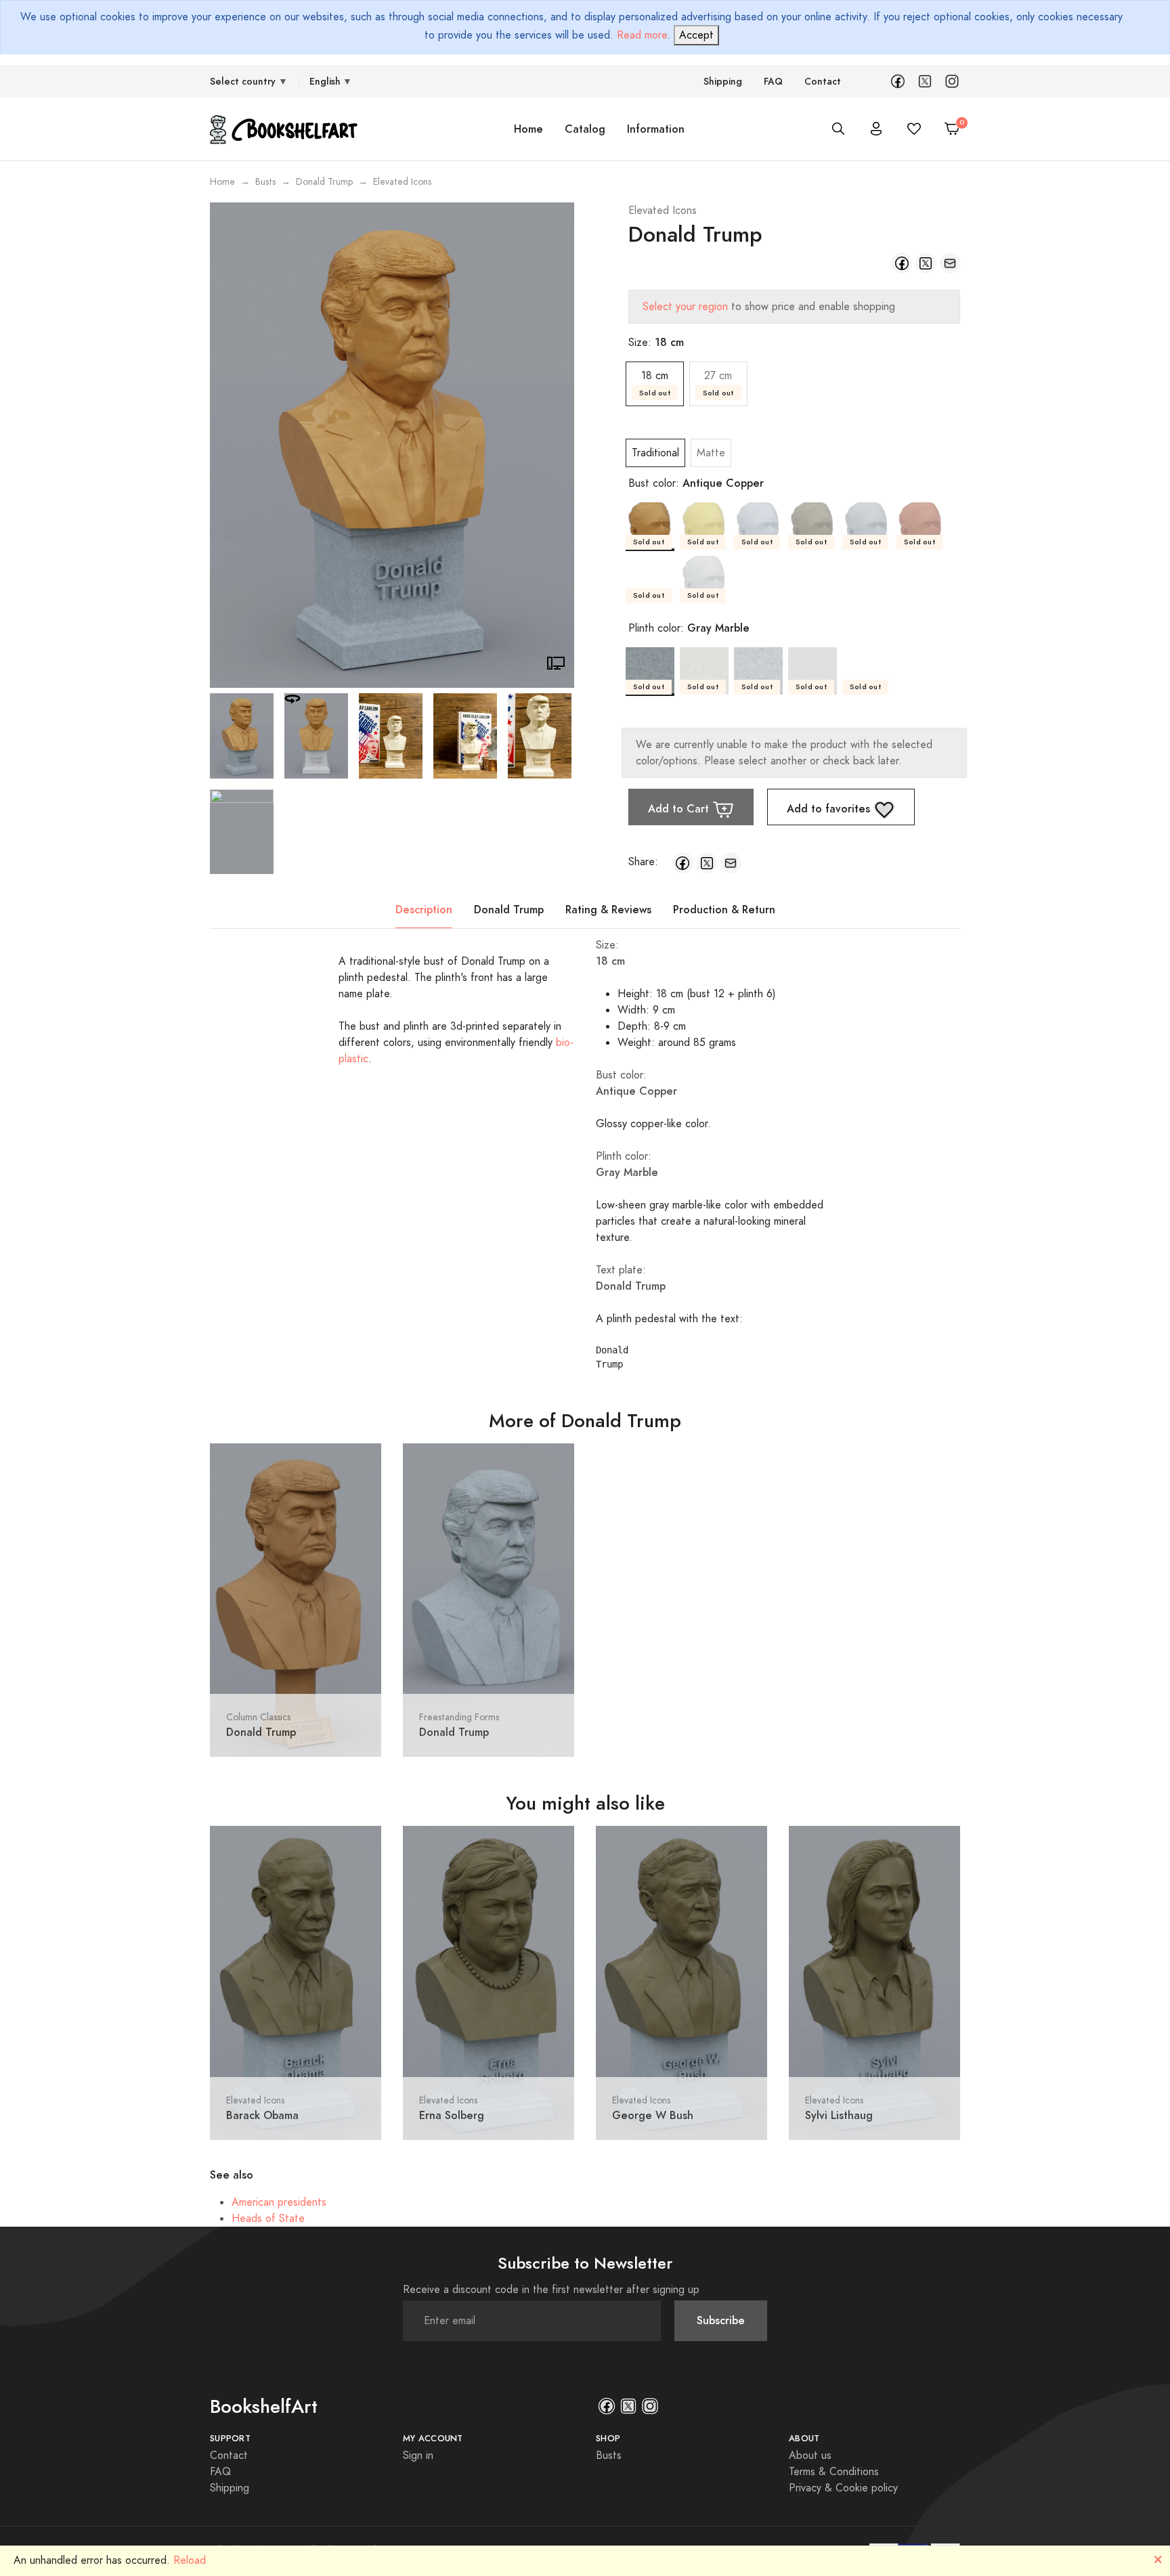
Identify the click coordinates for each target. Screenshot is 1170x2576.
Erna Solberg (452, 2115)
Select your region (685, 307)
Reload (190, 2560)
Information (656, 129)
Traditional (655, 453)
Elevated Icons (663, 211)
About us (810, 2455)
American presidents (279, 2202)
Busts (265, 182)
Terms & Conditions (834, 2472)
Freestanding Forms (459, 1717)
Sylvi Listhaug (839, 2115)
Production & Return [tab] (724, 910)
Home (528, 129)
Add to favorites (830, 809)
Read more (642, 35)
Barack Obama (262, 2115)
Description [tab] (424, 910)
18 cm (655, 383)
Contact (823, 82)
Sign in (418, 2455)
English (325, 82)
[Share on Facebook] (902, 263)
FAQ (773, 82)
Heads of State (268, 2219)
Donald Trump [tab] (509, 910)
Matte (711, 453)
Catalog (585, 129)
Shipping (723, 82)
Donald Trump (324, 182)
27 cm (718, 383)
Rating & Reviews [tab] (608, 910)
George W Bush (653, 2115)
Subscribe (721, 2320)
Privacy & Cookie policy (843, 2488)
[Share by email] (950, 263)
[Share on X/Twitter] (926, 263)
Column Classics (258, 1717)
